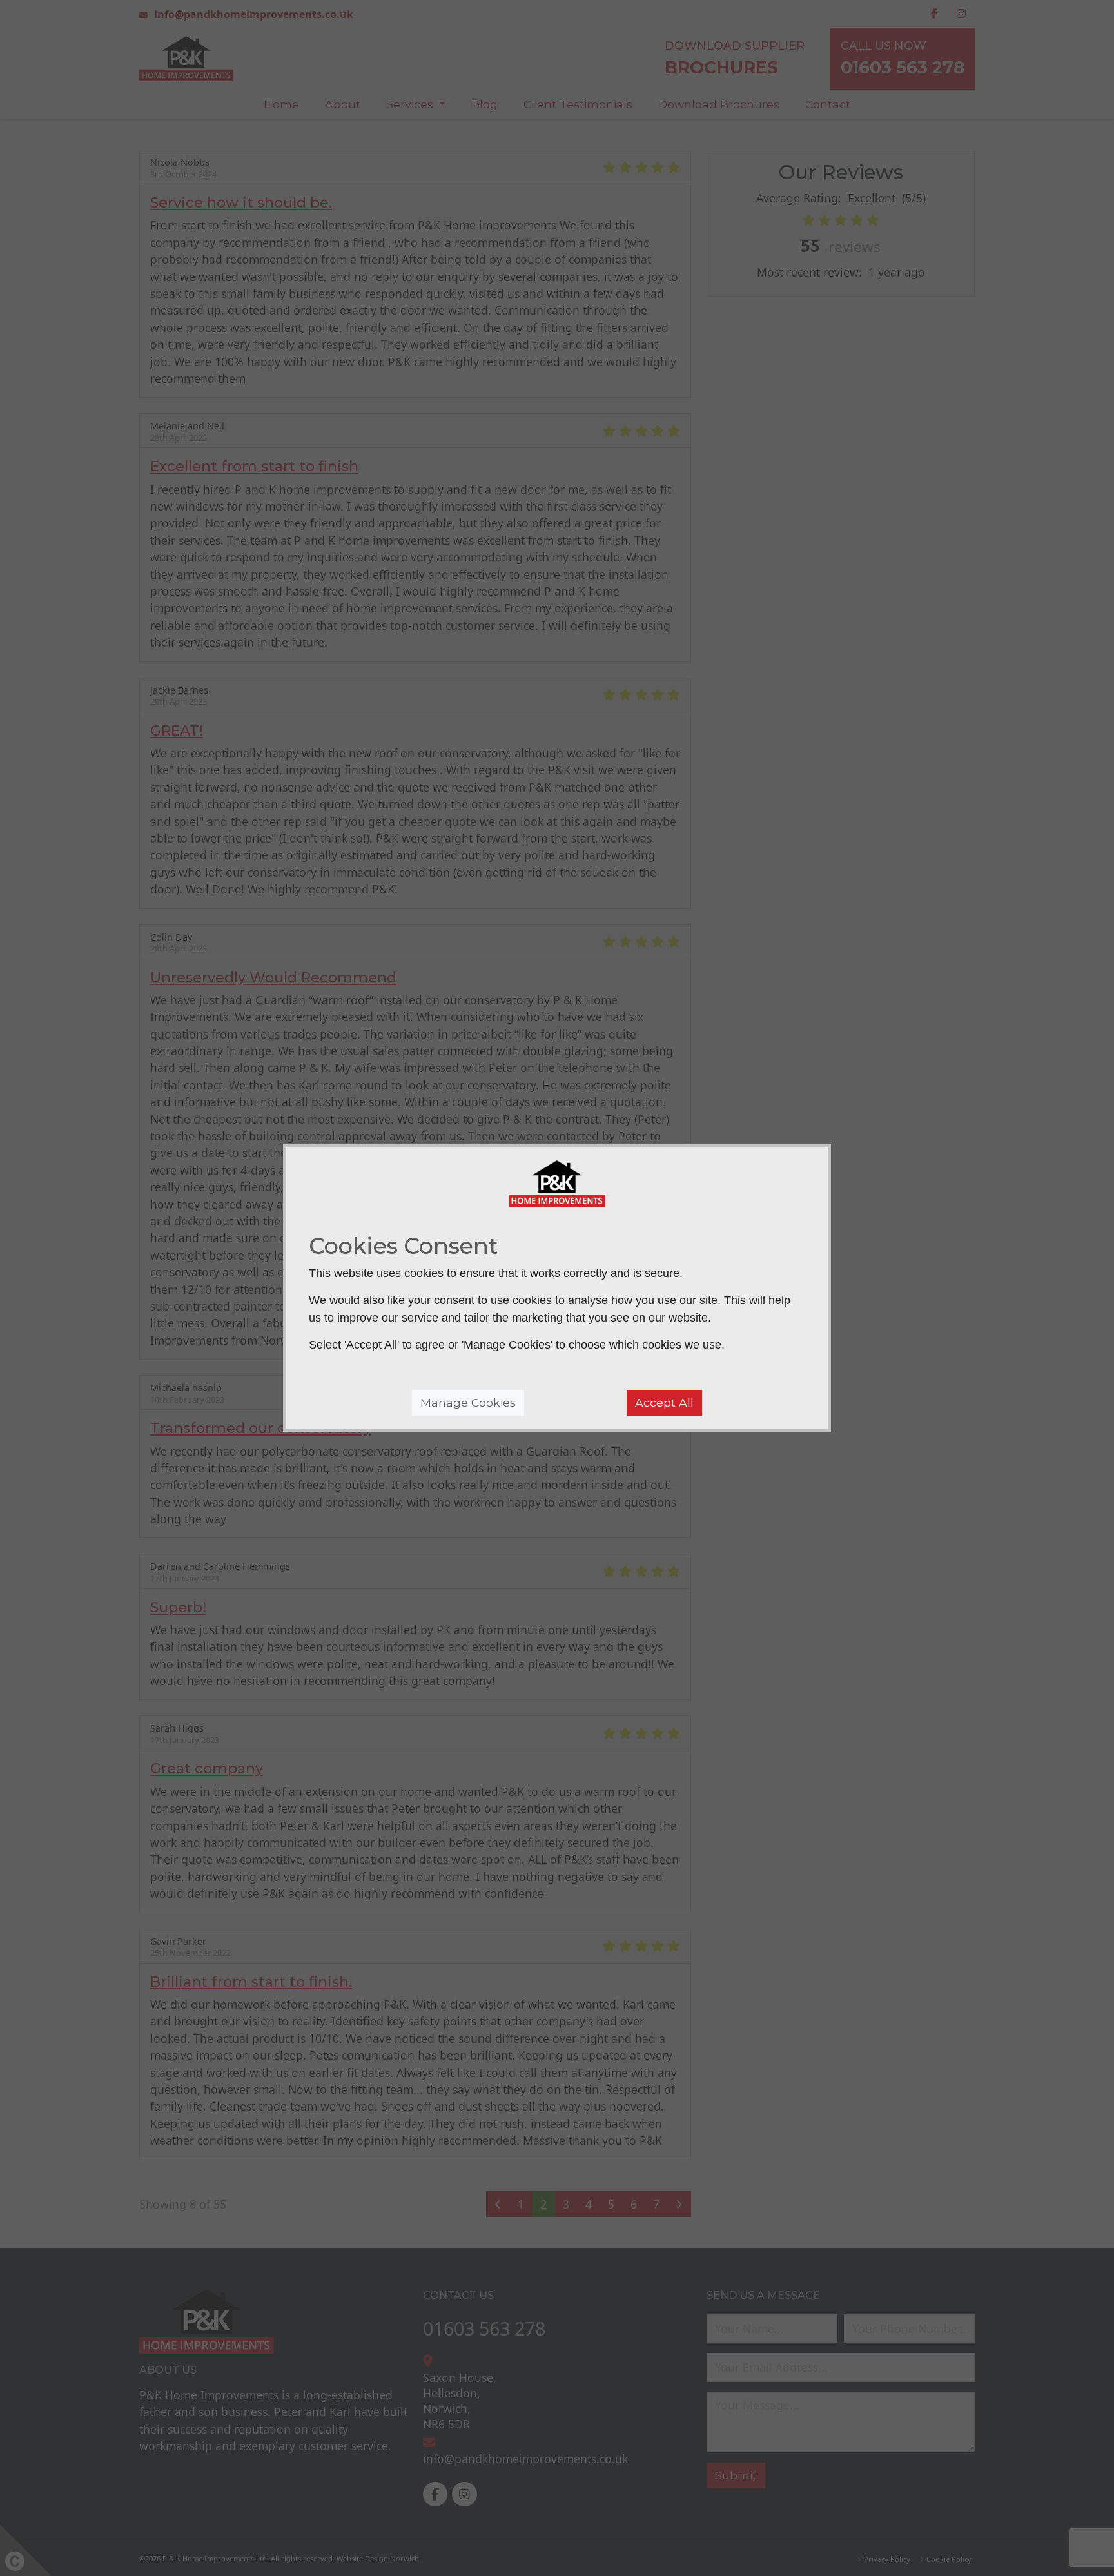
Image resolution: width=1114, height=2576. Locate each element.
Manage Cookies (468, 1402)
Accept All (664, 1402)
